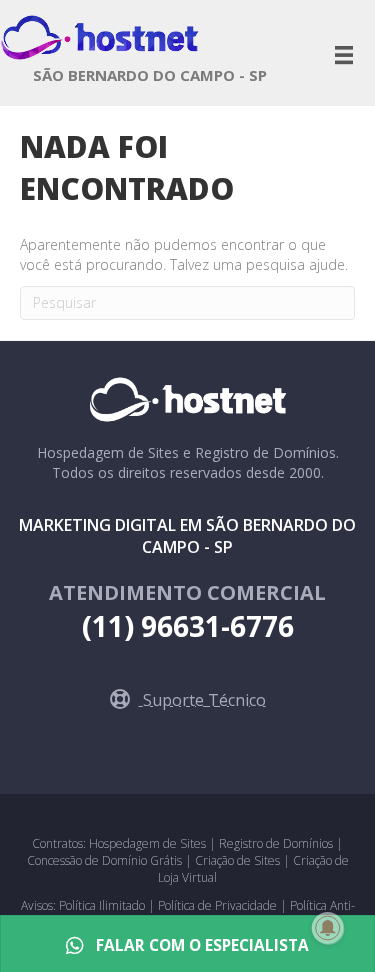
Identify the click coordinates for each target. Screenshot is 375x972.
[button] (188, 700)
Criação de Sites (237, 860)
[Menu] (344, 55)
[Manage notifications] (328, 928)
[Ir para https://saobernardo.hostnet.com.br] (150, 80)
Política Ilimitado (103, 905)
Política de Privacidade (219, 905)
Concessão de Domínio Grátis (104, 860)
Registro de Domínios (277, 843)
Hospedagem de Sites (149, 843)
